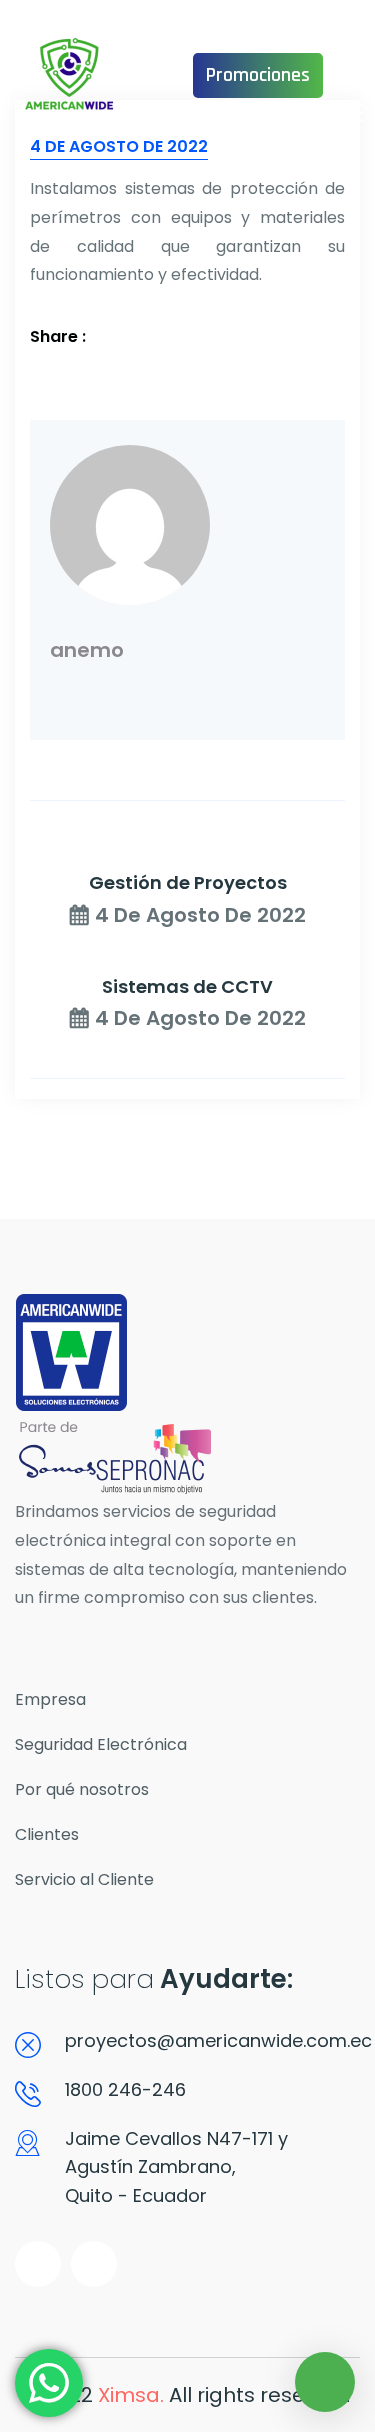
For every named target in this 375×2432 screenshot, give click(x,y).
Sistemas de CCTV (187, 986)
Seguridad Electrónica (101, 1744)
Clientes (47, 1834)
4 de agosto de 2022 (200, 915)
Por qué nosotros (82, 1789)
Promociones (258, 75)
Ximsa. (131, 2395)
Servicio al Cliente (84, 1879)
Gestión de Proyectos (188, 882)
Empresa (50, 1699)
